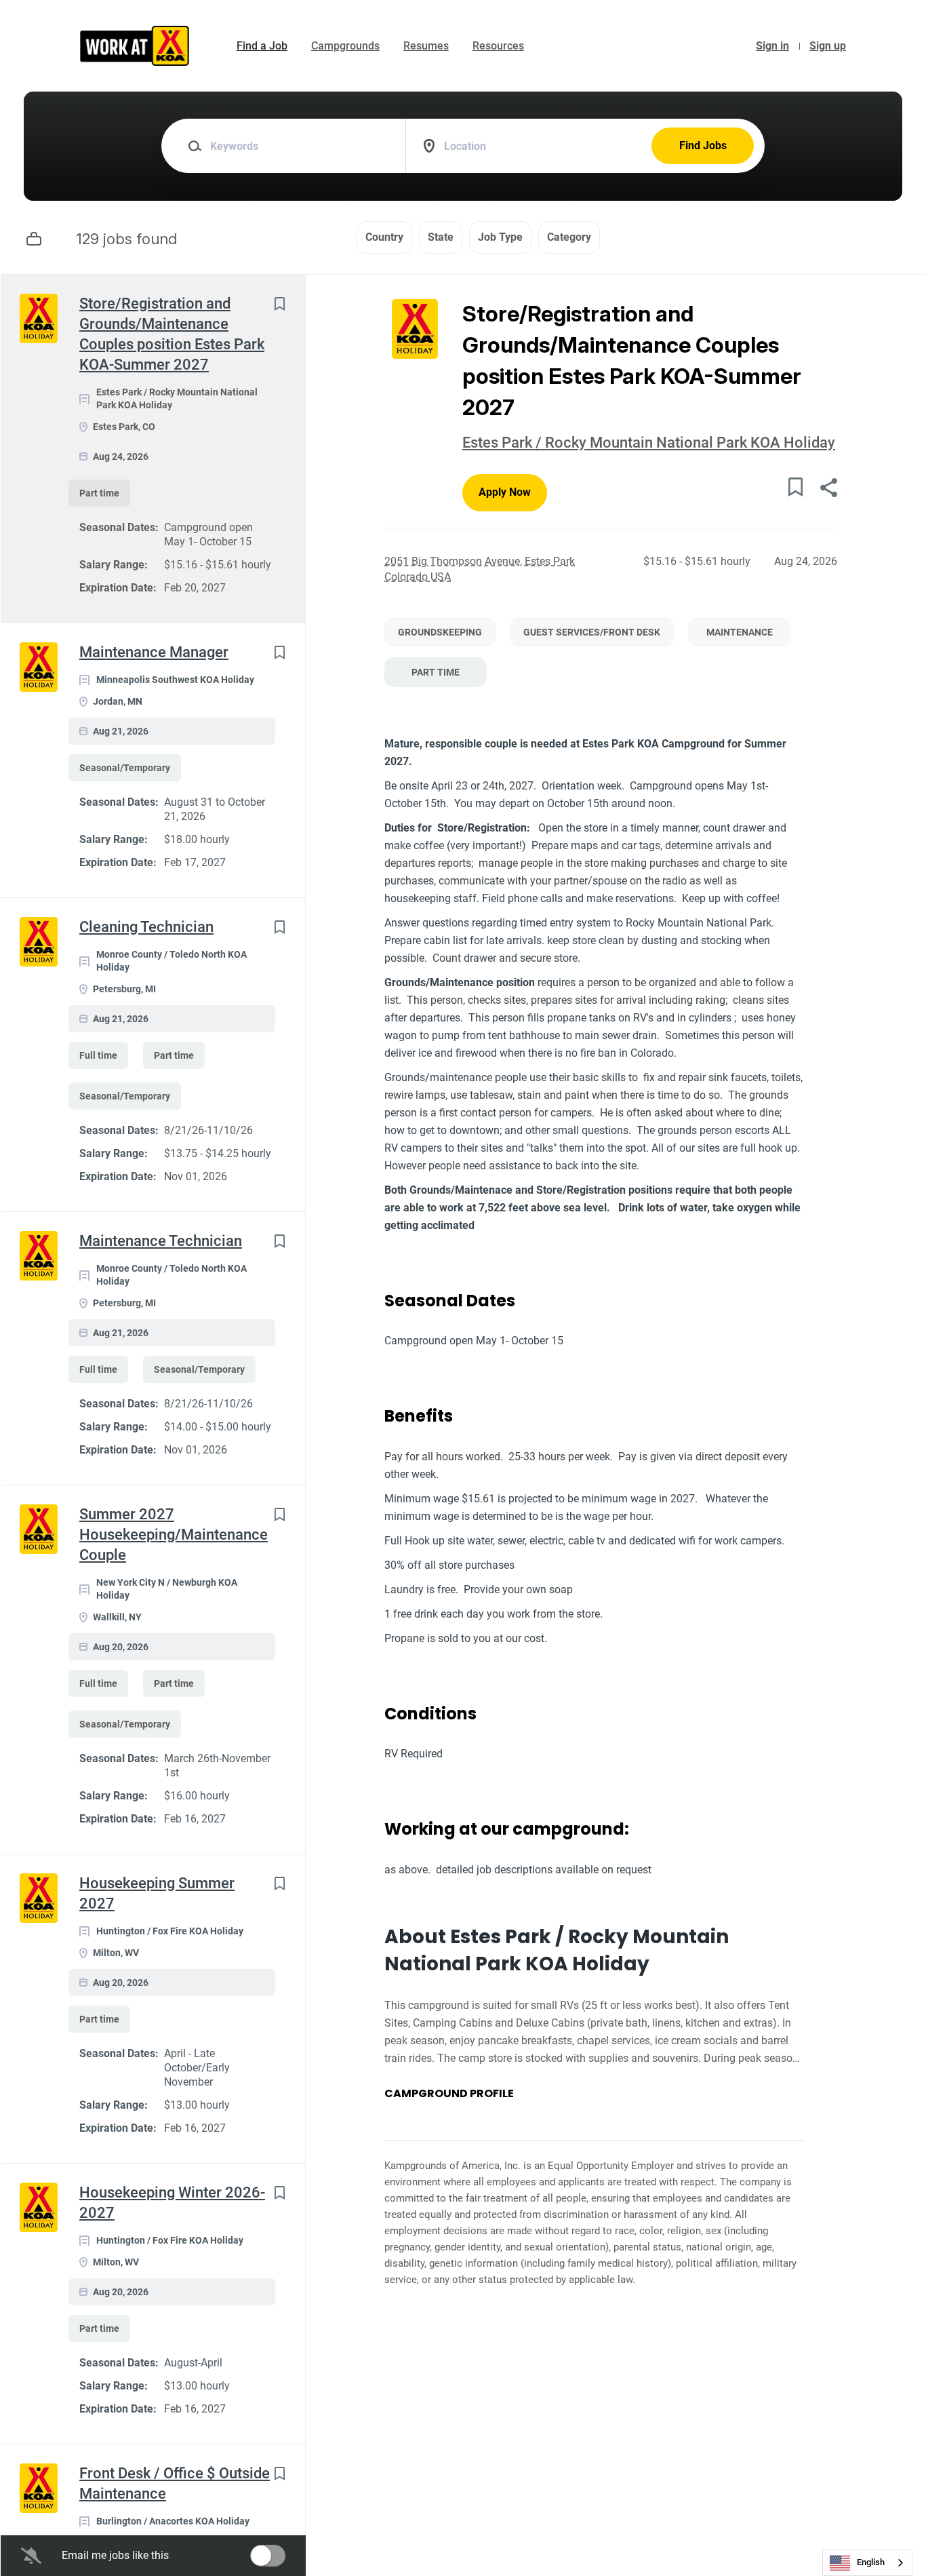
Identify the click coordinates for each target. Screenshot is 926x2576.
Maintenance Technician (161, 1241)
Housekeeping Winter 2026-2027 (172, 2203)
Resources (498, 46)
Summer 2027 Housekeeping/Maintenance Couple (174, 1535)
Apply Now (505, 492)
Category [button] (569, 237)
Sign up (828, 46)
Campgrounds (345, 46)
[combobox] (867, 2563)
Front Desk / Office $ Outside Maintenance (175, 2483)
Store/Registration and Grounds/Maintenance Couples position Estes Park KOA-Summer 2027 (172, 334)
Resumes (426, 46)
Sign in (772, 46)
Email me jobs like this (115, 2555)
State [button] (441, 237)
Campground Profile (449, 2094)
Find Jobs (703, 145)
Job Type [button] (500, 237)
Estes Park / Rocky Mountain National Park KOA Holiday (649, 443)
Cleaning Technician (146, 927)
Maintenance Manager (154, 652)
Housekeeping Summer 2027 (157, 1893)
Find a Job (262, 46)
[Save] (279, 304)
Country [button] (384, 237)
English (871, 2562)
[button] (828, 489)
